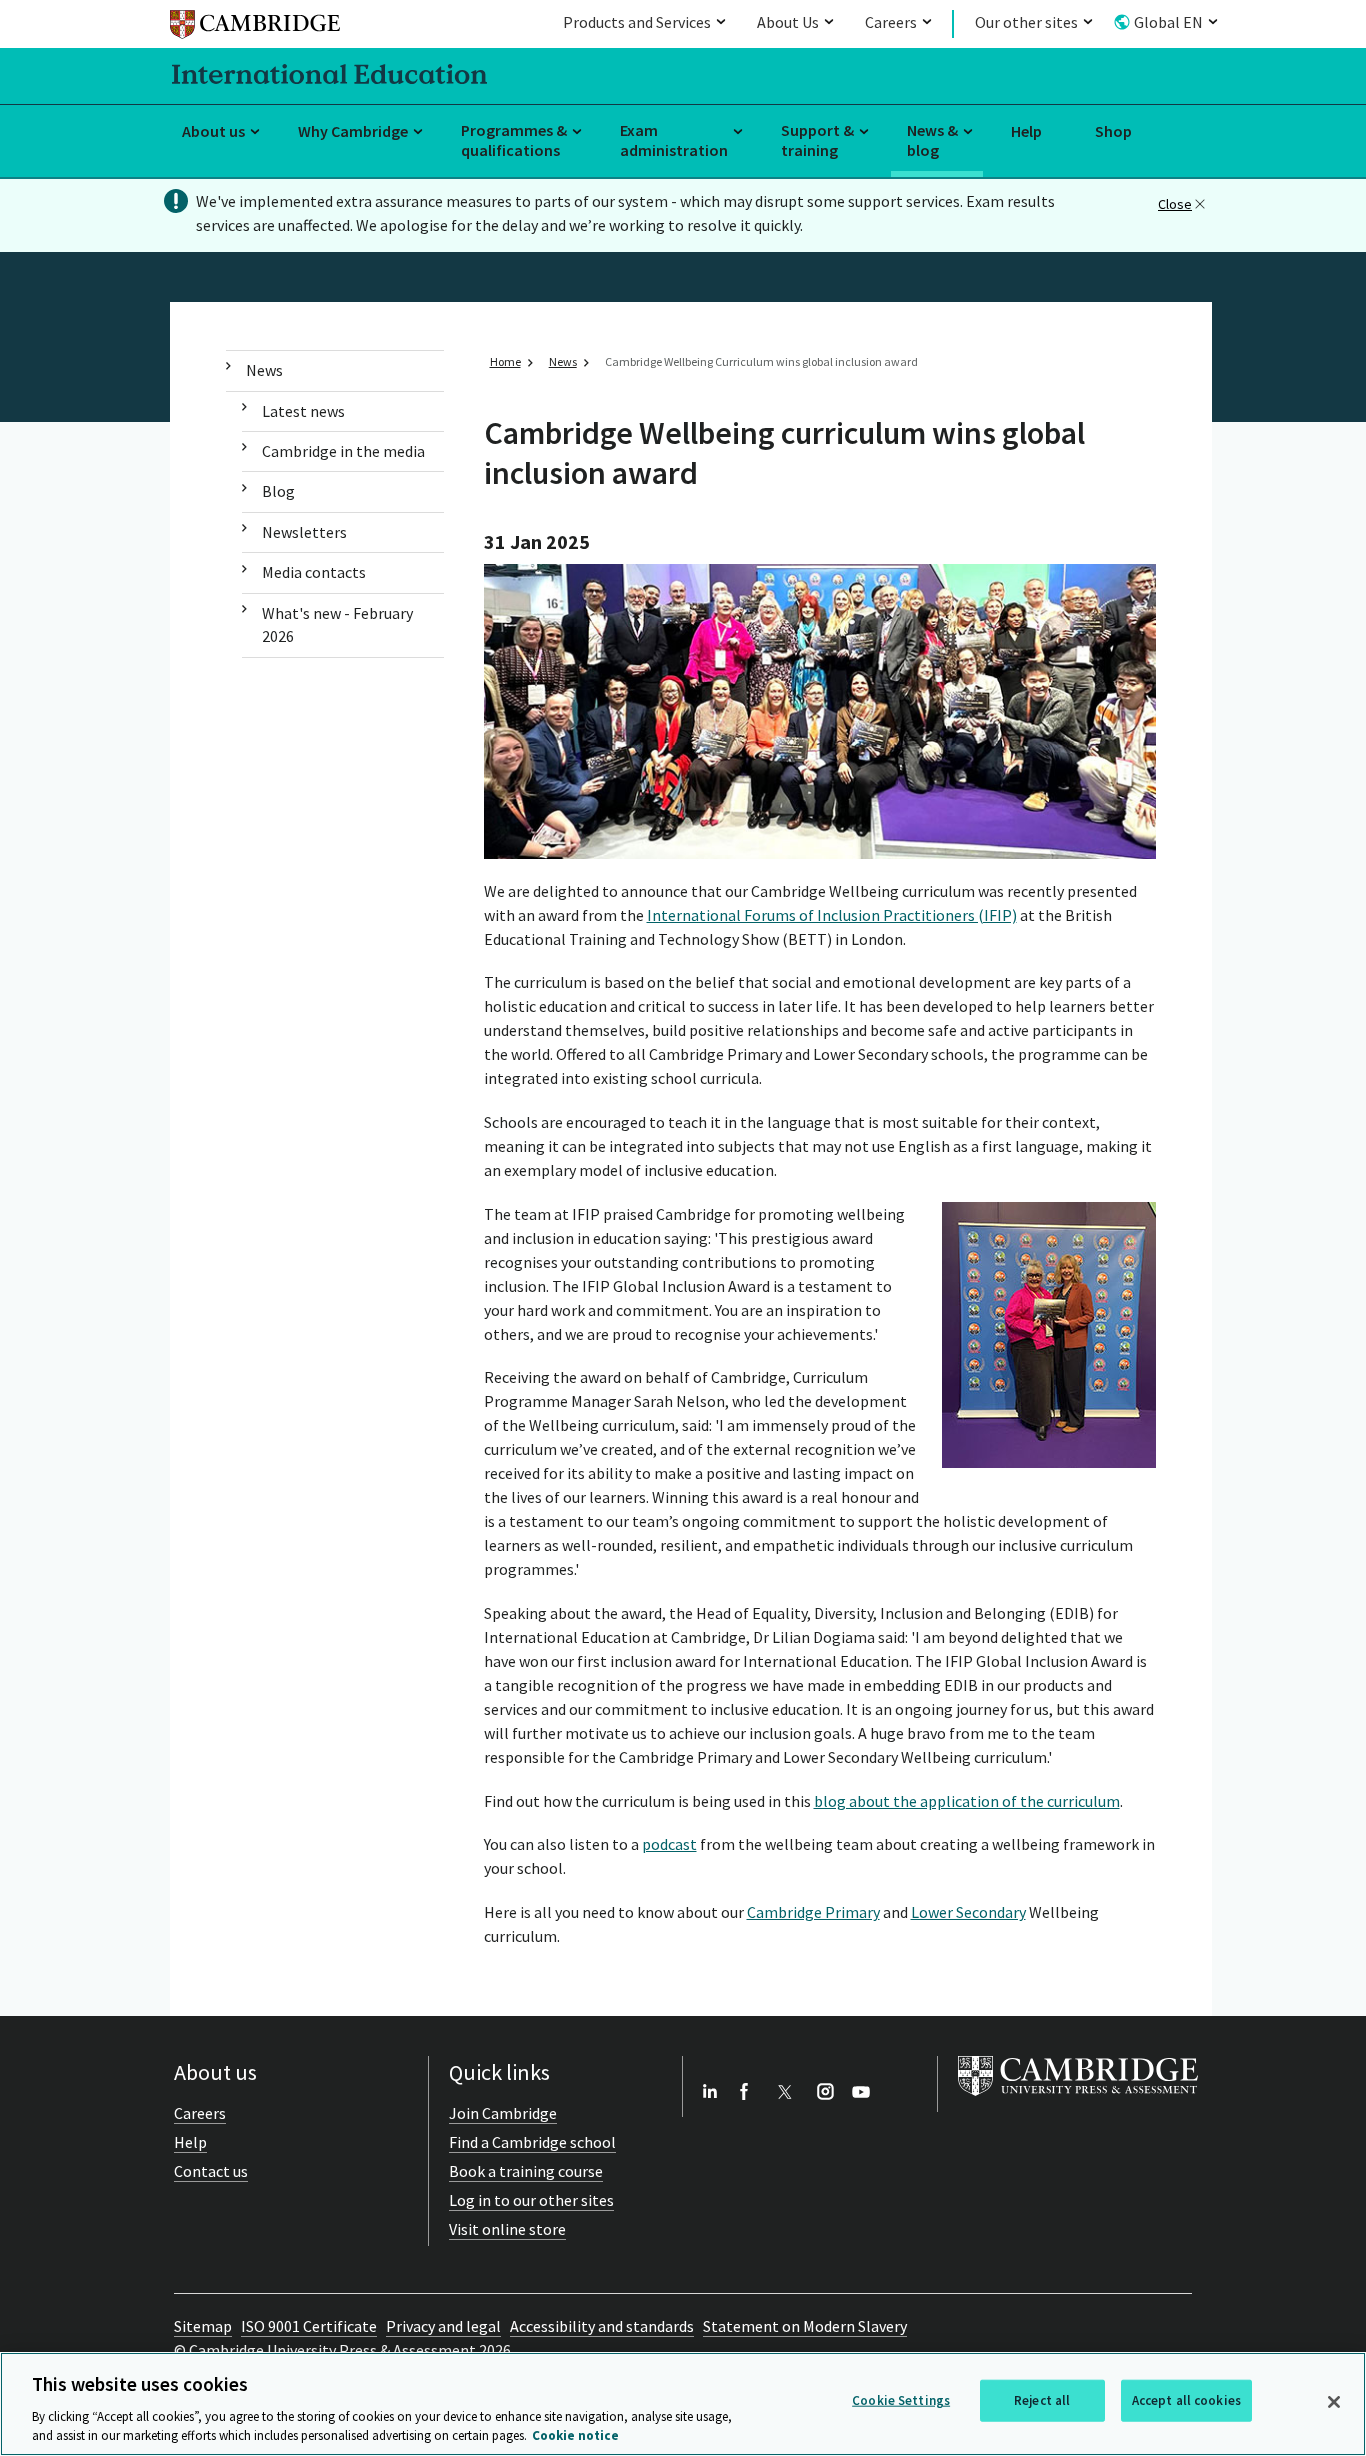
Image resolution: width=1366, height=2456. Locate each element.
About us (213, 131)
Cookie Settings (901, 2400)
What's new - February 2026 (337, 624)
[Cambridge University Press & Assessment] (1078, 2100)
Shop (1113, 131)
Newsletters (304, 532)
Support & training (817, 140)
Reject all (1042, 2400)
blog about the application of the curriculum (967, 1801)
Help (1026, 131)
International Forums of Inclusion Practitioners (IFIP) (832, 915)
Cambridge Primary (813, 1912)
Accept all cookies (1186, 2400)
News (264, 370)
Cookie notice (575, 2435)
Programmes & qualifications (514, 140)
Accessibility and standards (602, 2326)
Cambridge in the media (343, 451)
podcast (669, 1844)
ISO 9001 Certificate (309, 2326)
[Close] (1334, 2402)
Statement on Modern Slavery (805, 2326)
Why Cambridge (353, 131)
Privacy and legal (443, 2326)
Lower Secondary (968, 1912)
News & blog (932, 140)
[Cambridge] (255, 27)
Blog (278, 491)
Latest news (303, 411)
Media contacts (314, 572)
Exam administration (674, 140)
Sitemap (203, 2326)
